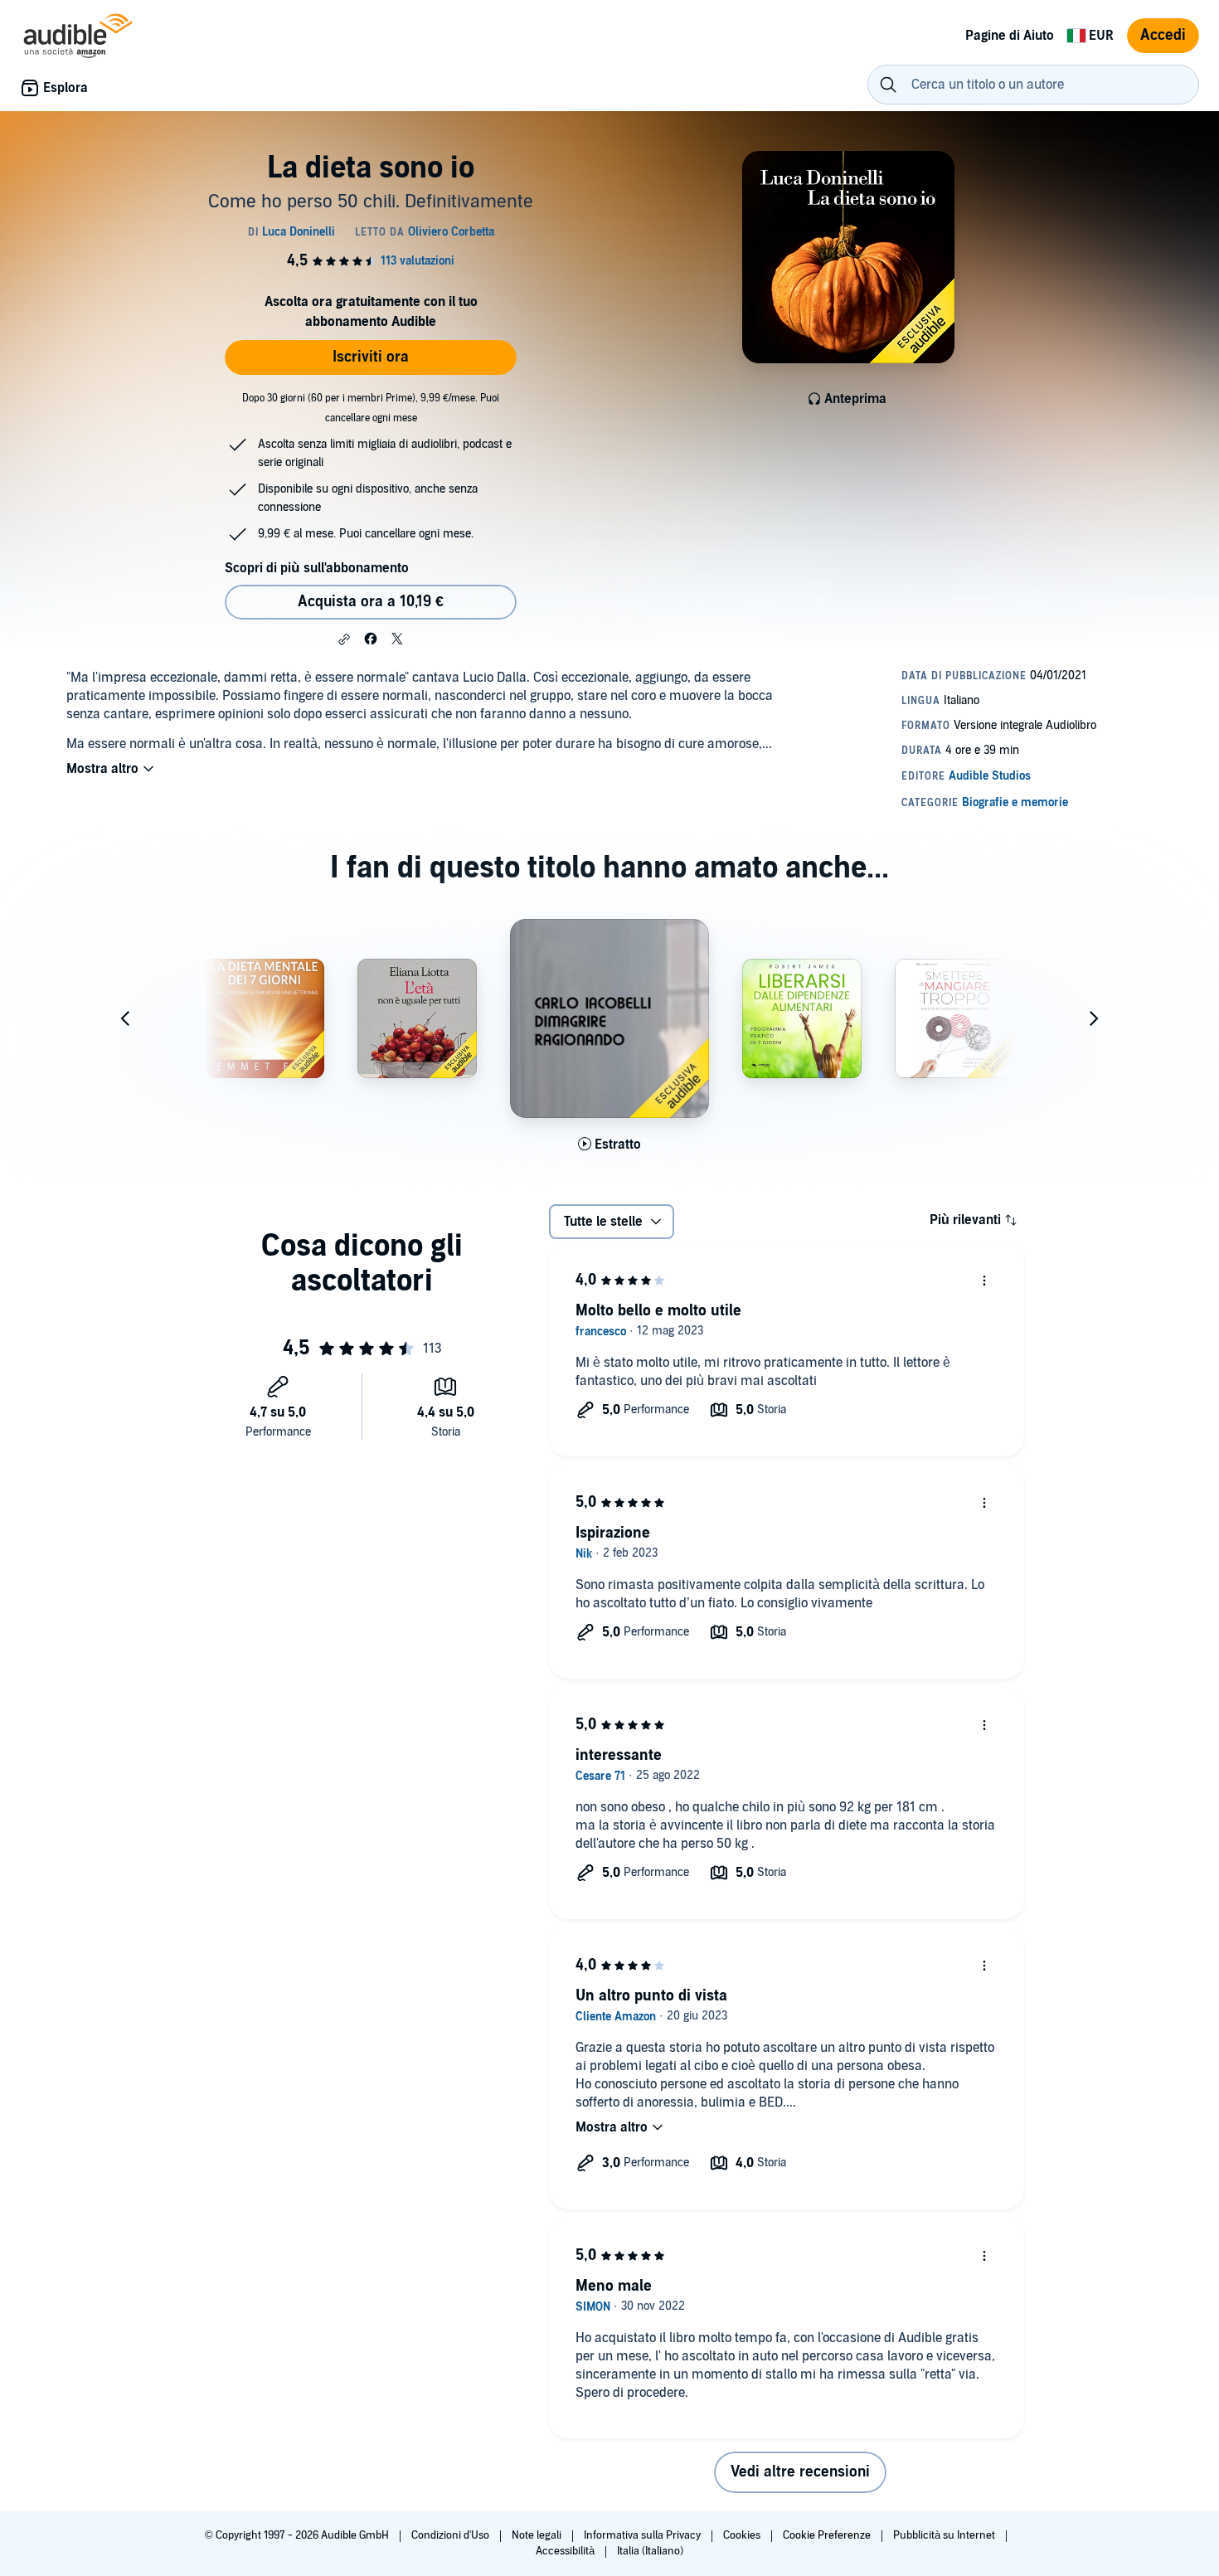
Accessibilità (566, 2551)
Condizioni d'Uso (452, 2535)
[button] (344, 639)
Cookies (743, 2535)
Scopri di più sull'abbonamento (317, 568)
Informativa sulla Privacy (643, 2535)
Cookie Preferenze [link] (827, 2535)
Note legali (538, 2535)
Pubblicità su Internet (945, 2535)
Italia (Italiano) (650, 2551)
